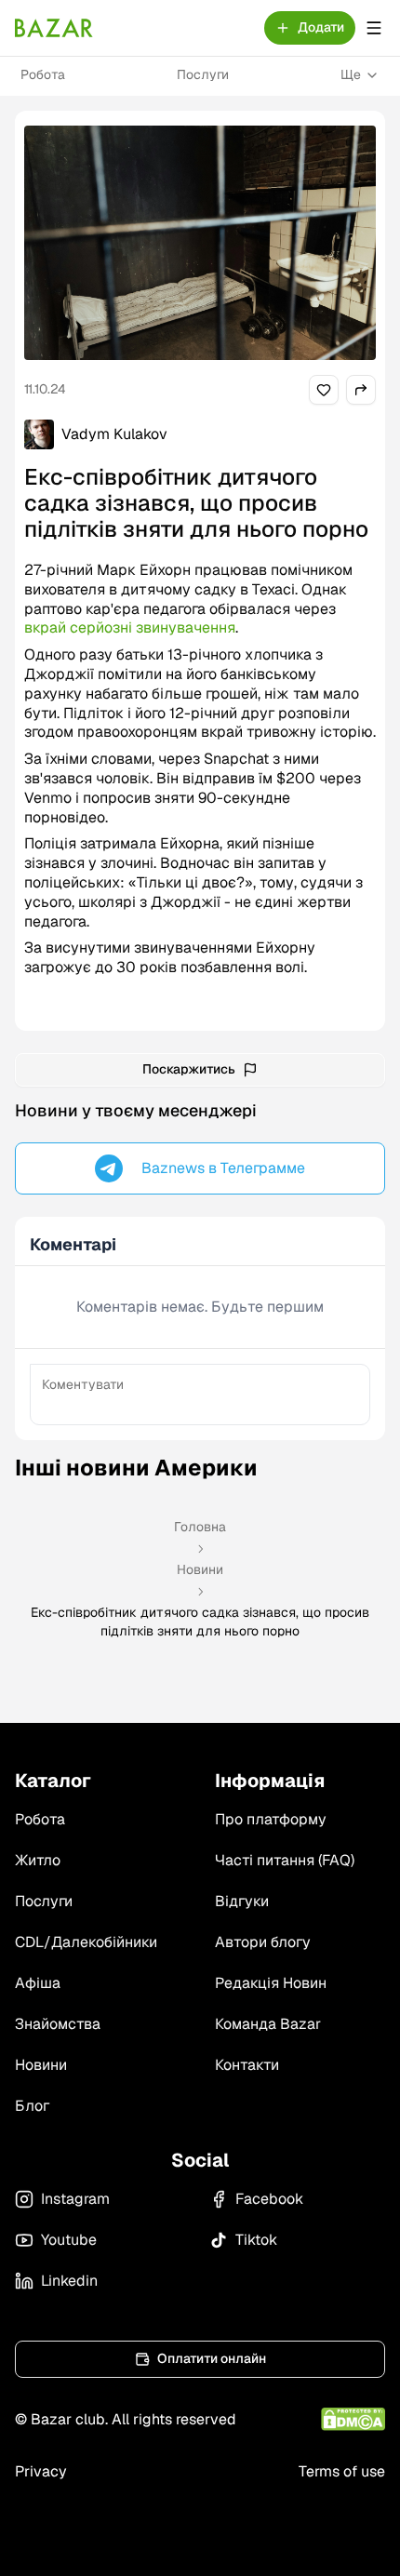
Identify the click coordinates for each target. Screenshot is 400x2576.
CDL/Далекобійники (86, 1942)
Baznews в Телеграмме (223, 1168)
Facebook (269, 2199)
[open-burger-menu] (374, 28)
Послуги (203, 74)
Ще (351, 74)
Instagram (75, 2199)
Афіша (38, 1983)
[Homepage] (54, 28)
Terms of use (342, 2471)
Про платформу (271, 1819)
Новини (200, 1569)
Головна (200, 1527)
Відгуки (242, 1901)
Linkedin (69, 2281)
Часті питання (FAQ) (285, 1860)
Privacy (41, 2471)
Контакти (247, 2065)
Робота (43, 74)
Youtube (69, 2240)
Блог (32, 2106)
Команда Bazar (268, 2024)
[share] (324, 390)
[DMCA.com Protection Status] (353, 2419)
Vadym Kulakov (114, 434)
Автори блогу (263, 1942)
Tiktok (256, 2240)
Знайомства (58, 2024)
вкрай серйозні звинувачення (130, 627)
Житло (38, 1860)
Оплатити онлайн (212, 2358)
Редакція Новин (271, 1983)
